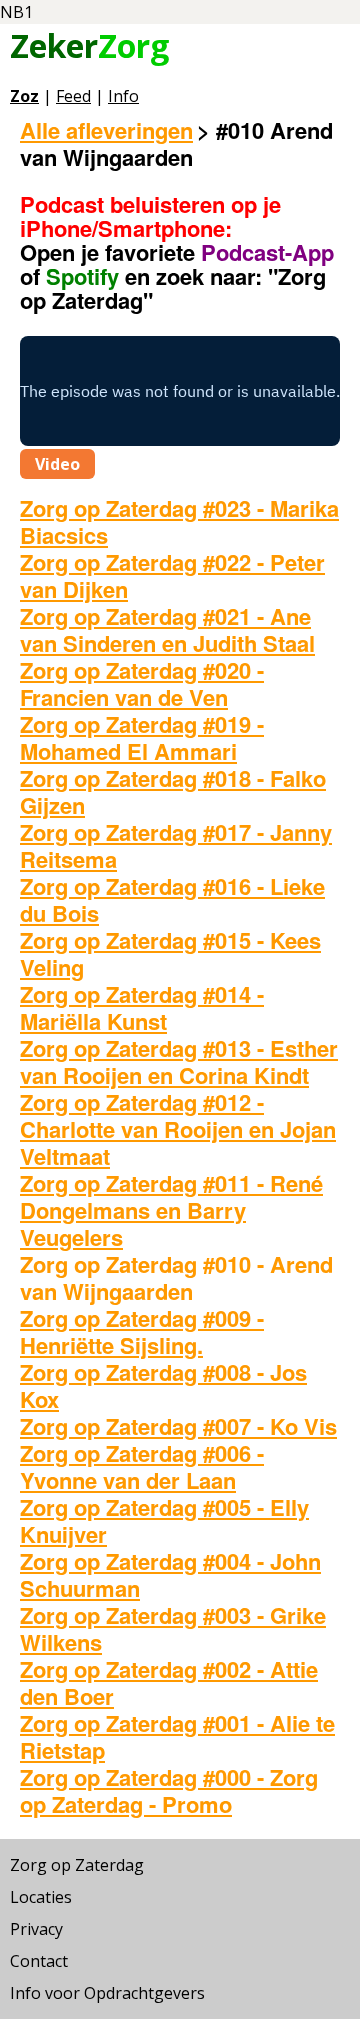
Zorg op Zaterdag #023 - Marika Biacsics (179, 521)
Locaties (41, 1897)
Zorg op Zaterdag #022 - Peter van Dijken (172, 575)
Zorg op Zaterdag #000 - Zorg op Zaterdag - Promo (169, 1790)
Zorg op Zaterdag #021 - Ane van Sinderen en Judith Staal (167, 629)
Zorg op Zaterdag (77, 1865)
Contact (39, 1961)
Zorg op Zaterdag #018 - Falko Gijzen (173, 791)
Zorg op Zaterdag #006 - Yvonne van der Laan (142, 1466)
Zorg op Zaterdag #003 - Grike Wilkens (173, 1628)
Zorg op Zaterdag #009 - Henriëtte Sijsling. (142, 1331)
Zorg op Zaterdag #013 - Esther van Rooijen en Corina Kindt (179, 1061)
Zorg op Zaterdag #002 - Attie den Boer (169, 1682)
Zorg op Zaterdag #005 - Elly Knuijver (164, 1520)
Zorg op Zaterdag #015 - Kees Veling (170, 953)
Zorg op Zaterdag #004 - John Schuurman (170, 1574)
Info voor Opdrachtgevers (107, 1993)
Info (123, 96)
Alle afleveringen (106, 130)
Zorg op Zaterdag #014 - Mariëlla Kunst (142, 1007)
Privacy (36, 1929)
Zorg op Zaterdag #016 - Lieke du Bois (172, 899)
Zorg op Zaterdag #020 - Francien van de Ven (142, 683)
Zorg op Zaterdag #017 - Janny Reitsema (176, 845)
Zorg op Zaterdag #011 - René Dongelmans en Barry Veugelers (171, 1210)
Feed (73, 96)
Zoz (24, 96)
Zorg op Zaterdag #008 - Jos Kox (163, 1385)
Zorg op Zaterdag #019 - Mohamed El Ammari (142, 737)
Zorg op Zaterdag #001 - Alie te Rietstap (177, 1736)
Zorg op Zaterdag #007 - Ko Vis (178, 1426)
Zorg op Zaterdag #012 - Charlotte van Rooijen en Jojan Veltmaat (178, 1129)
